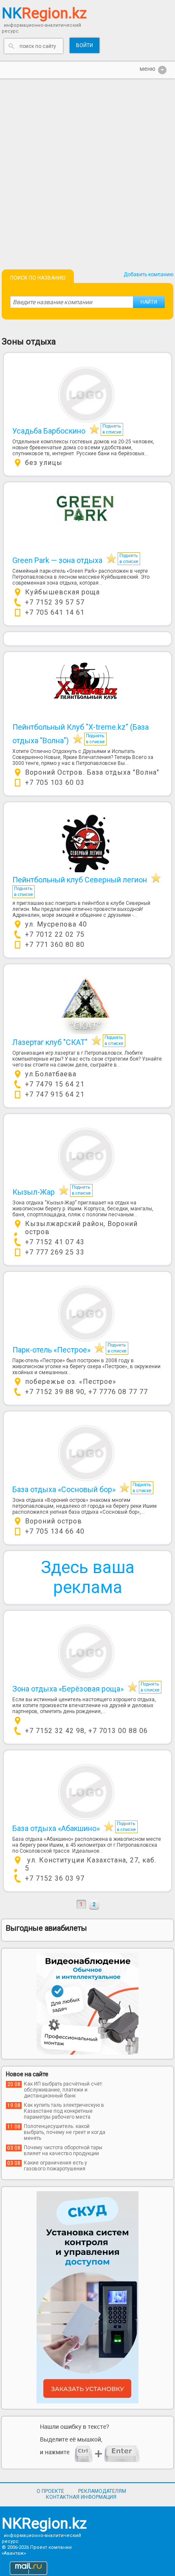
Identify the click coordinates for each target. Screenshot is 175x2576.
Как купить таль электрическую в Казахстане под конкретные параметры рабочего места (64, 2111)
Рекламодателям (102, 2491)
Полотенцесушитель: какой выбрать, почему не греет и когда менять (65, 2132)
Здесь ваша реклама (88, 1577)
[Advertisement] (87, 170)
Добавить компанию (148, 274)
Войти (85, 45)
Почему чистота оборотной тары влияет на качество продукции (63, 2150)
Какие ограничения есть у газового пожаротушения (55, 2166)
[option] (87, 2004)
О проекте (50, 2491)
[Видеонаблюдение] (87, 2004)
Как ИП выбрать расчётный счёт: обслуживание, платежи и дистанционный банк (64, 2090)
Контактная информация (81, 2497)
